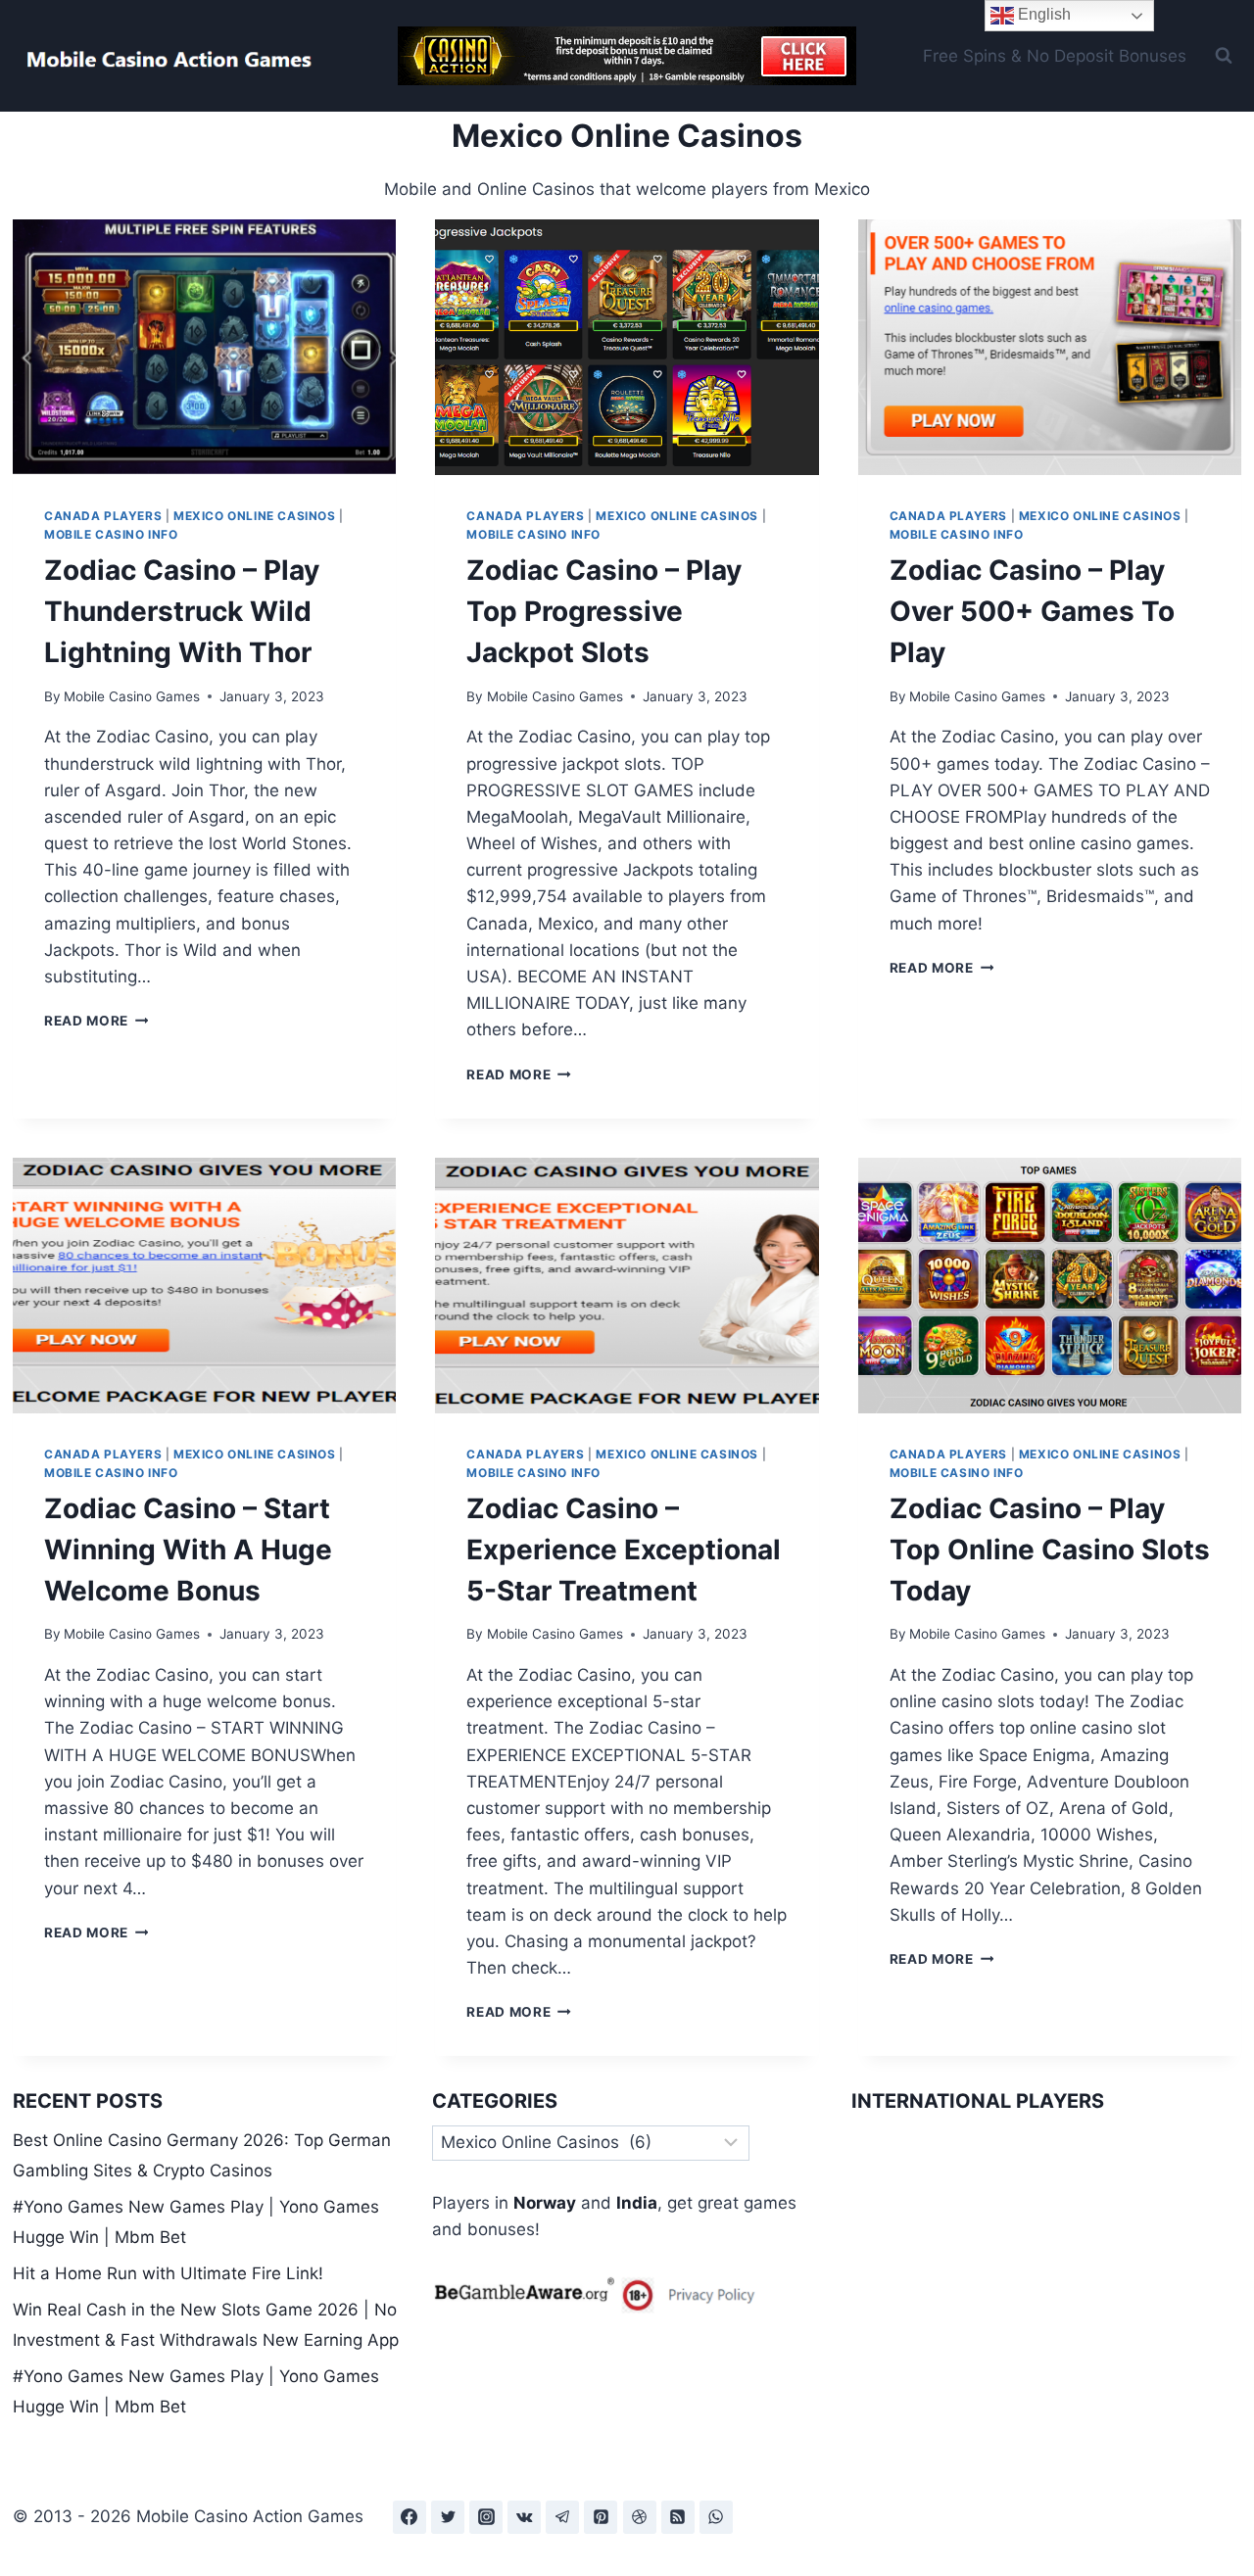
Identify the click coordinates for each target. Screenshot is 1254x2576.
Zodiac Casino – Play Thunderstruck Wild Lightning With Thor (182, 611)
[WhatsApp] (716, 2517)
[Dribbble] (640, 2517)
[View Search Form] (1224, 56)
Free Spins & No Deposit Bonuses (1055, 56)
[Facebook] (410, 2517)
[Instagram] (486, 2517)
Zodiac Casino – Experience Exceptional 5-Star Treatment (624, 1550)
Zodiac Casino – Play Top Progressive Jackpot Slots (604, 611)
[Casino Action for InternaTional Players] (627, 56)
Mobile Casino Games (132, 696)
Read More (96, 1021)
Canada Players (103, 516)
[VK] (524, 2517)
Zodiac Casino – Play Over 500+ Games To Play (1032, 611)
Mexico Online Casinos (255, 516)
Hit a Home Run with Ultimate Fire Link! (168, 2273)
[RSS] (678, 2517)
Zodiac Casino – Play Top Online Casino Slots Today (1050, 1550)
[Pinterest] (601, 2517)
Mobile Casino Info (111, 534)
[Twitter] (448, 2517)
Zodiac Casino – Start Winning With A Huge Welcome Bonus (188, 1550)
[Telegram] (562, 2517)
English (1042, 14)
